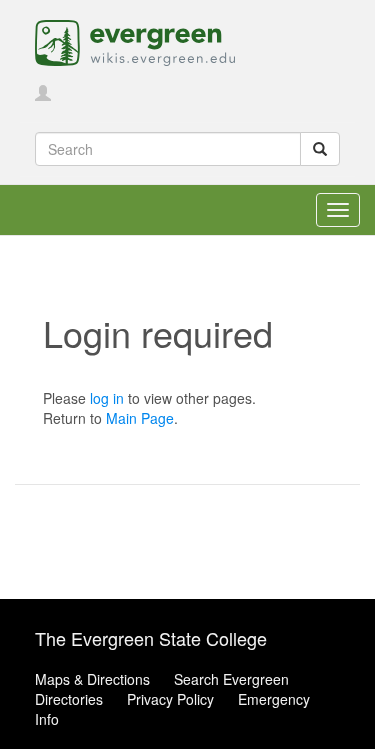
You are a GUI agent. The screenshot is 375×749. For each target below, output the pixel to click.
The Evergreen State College (151, 638)
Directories (69, 699)
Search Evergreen (231, 679)
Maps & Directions (92, 679)
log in (107, 398)
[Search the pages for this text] (320, 149)
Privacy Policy (170, 699)
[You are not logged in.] (43, 94)
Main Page (140, 418)
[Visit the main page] (135, 41)
